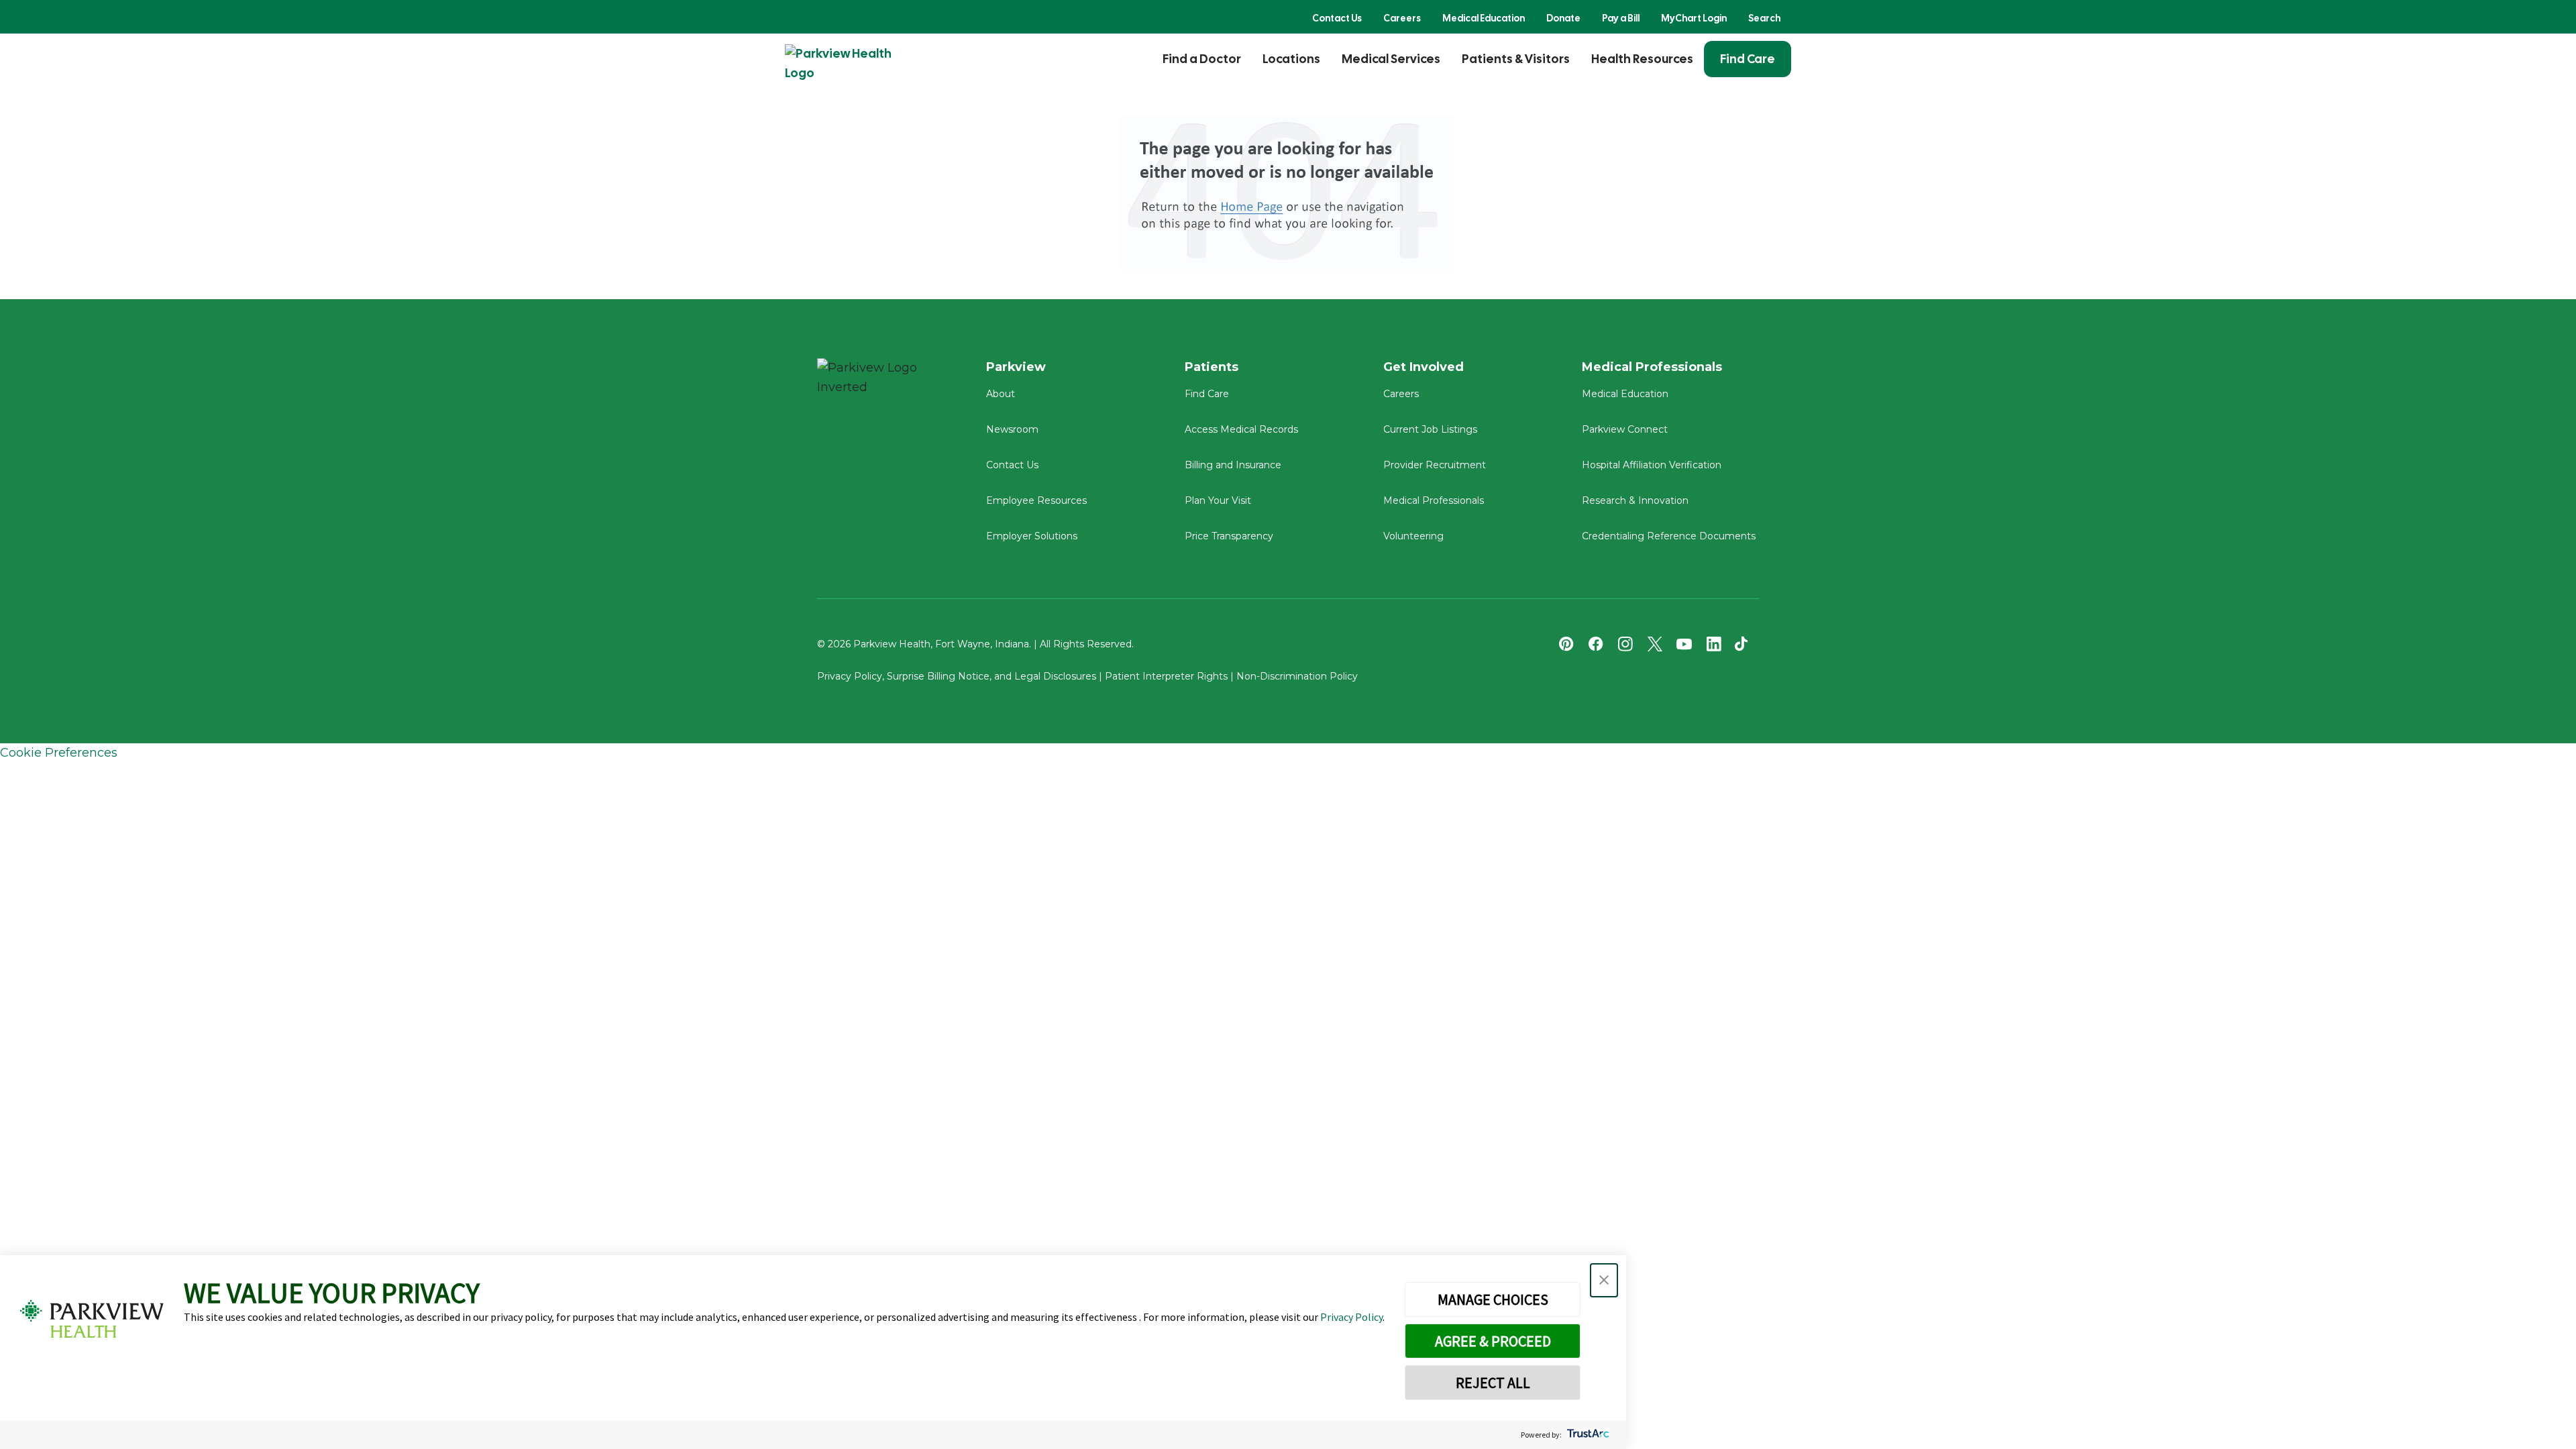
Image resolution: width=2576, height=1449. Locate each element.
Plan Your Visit (1218, 500)
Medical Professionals (1434, 500)
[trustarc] (1587, 1435)
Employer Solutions (1032, 536)
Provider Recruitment (1435, 465)
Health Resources (1642, 59)
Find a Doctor (1202, 59)
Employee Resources (1036, 500)
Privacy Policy (1351, 1317)
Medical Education (1484, 18)
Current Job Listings (1430, 429)
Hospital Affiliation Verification (1652, 465)
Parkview (1016, 367)
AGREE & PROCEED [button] (1493, 1341)
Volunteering (1413, 536)
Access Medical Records (1241, 429)
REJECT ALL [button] (1493, 1383)
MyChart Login (1694, 18)
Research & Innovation (1635, 500)
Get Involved (1424, 367)
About (1001, 394)
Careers (1402, 18)
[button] (1604, 1280)
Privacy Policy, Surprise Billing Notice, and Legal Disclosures (957, 676)
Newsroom (1012, 429)
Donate (1563, 18)
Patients (1212, 367)
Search (1764, 18)
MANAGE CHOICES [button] (1493, 1299)
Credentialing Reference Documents (1669, 536)
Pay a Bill (1621, 18)
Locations (1291, 59)
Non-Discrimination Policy (1297, 676)
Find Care (1748, 59)
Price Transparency (1229, 536)
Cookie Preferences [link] (59, 753)
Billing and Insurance (1233, 465)
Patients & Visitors (1516, 59)
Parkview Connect (1625, 429)
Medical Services (1391, 59)
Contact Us (1337, 18)
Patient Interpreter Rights (1166, 676)
